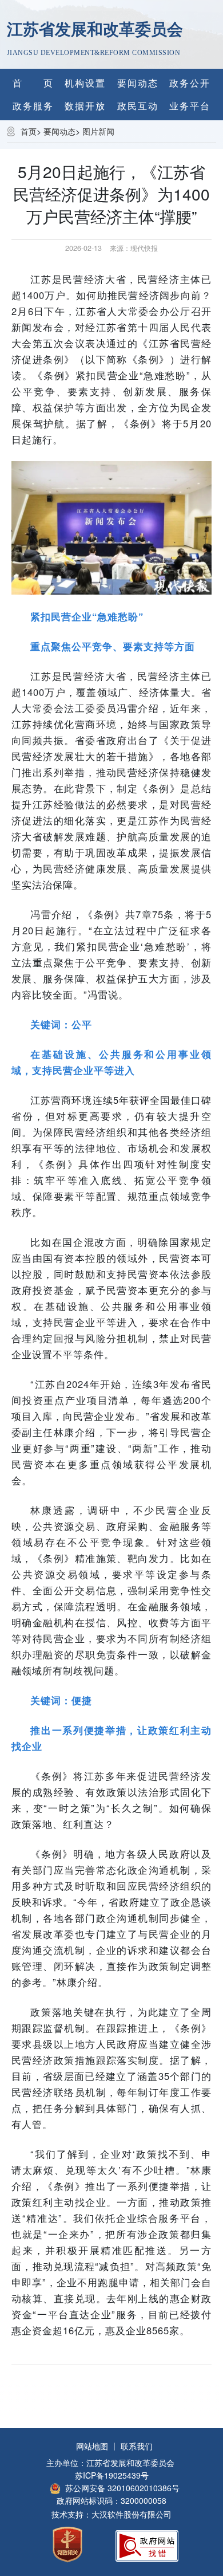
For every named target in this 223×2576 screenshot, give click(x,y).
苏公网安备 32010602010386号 (122, 2488)
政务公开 (190, 83)
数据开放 (85, 106)
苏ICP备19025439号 (112, 2475)
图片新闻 (98, 131)
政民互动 (138, 106)
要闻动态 (138, 83)
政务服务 (33, 106)
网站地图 (92, 2446)
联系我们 (137, 2446)
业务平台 (190, 106)
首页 (29, 131)
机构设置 (85, 83)
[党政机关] (67, 2543)
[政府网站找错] (147, 2544)
